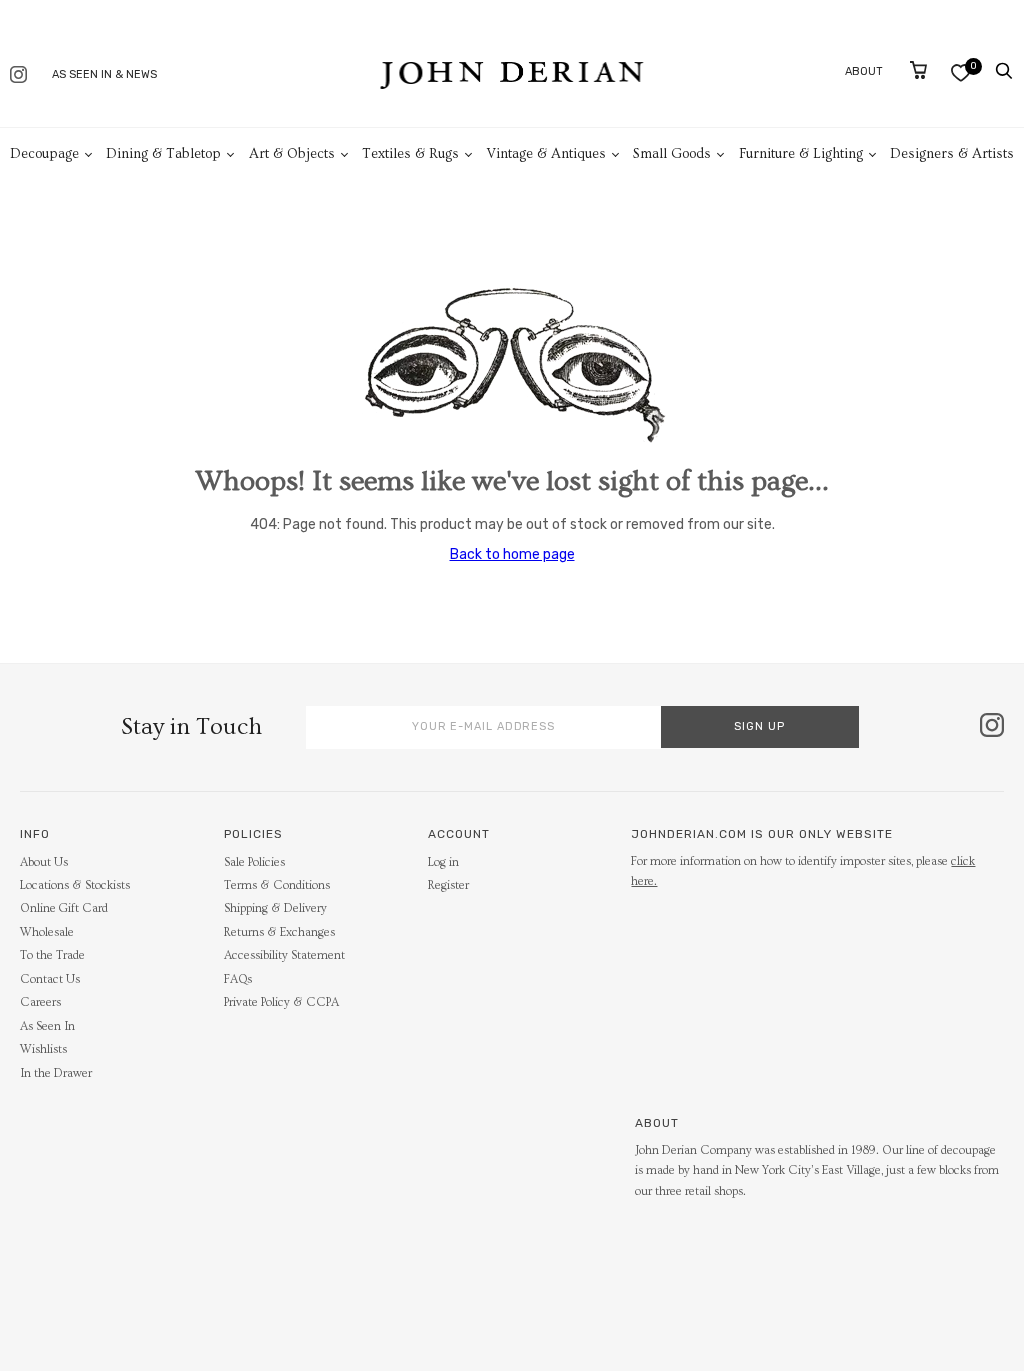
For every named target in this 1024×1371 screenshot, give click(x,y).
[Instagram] (18, 76)
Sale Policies (254, 862)
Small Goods (672, 154)
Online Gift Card (64, 908)
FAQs (238, 979)
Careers (40, 1002)
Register (448, 885)
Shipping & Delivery (275, 908)
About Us (44, 862)
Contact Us (50, 979)
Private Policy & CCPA (281, 1002)
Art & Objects (292, 154)
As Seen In (47, 1026)
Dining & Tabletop (163, 154)
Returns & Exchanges (279, 932)
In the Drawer (56, 1073)
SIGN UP (759, 726)
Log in (443, 862)
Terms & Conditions (277, 885)
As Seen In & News (104, 74)
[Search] (1004, 71)
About (864, 71)
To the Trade (52, 955)
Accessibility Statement (284, 955)
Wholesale (47, 932)
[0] (960, 72)
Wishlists (43, 1049)
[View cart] (918, 70)
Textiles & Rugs (410, 154)
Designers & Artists (952, 154)
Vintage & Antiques (546, 154)
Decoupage (44, 154)
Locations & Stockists (75, 885)
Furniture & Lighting (801, 154)
